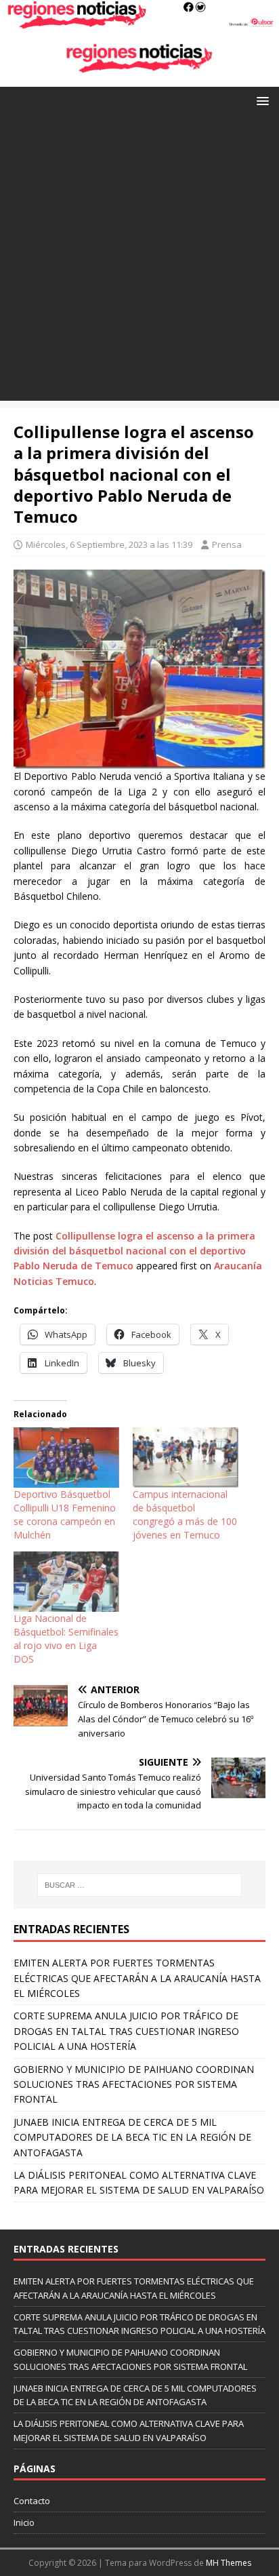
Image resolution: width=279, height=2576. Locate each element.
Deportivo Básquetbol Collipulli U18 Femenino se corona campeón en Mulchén (65, 1514)
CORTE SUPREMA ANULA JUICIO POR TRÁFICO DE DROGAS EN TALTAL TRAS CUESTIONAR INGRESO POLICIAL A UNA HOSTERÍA (126, 2031)
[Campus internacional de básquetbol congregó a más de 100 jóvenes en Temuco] (186, 1458)
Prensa (227, 544)
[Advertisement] (139, 261)
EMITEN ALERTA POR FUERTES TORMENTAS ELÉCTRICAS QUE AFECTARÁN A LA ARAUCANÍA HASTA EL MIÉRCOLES (137, 1978)
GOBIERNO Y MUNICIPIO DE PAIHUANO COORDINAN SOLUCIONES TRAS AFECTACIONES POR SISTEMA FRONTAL (134, 2084)
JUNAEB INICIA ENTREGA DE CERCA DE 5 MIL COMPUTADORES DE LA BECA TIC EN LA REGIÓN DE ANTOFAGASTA (132, 2137)
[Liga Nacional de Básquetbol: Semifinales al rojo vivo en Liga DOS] (66, 1582)
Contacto (32, 2501)
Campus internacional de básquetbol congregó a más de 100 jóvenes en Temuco (185, 1514)
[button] (260, 100)
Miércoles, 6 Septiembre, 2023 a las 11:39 (109, 544)
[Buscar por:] (140, 1885)
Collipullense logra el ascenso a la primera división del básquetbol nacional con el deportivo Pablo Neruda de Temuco (134, 1251)
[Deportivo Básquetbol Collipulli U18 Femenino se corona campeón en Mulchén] (66, 1458)
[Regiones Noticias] (139, 21)
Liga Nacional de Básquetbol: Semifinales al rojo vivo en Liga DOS (66, 1639)
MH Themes (229, 2563)
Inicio (24, 2522)
